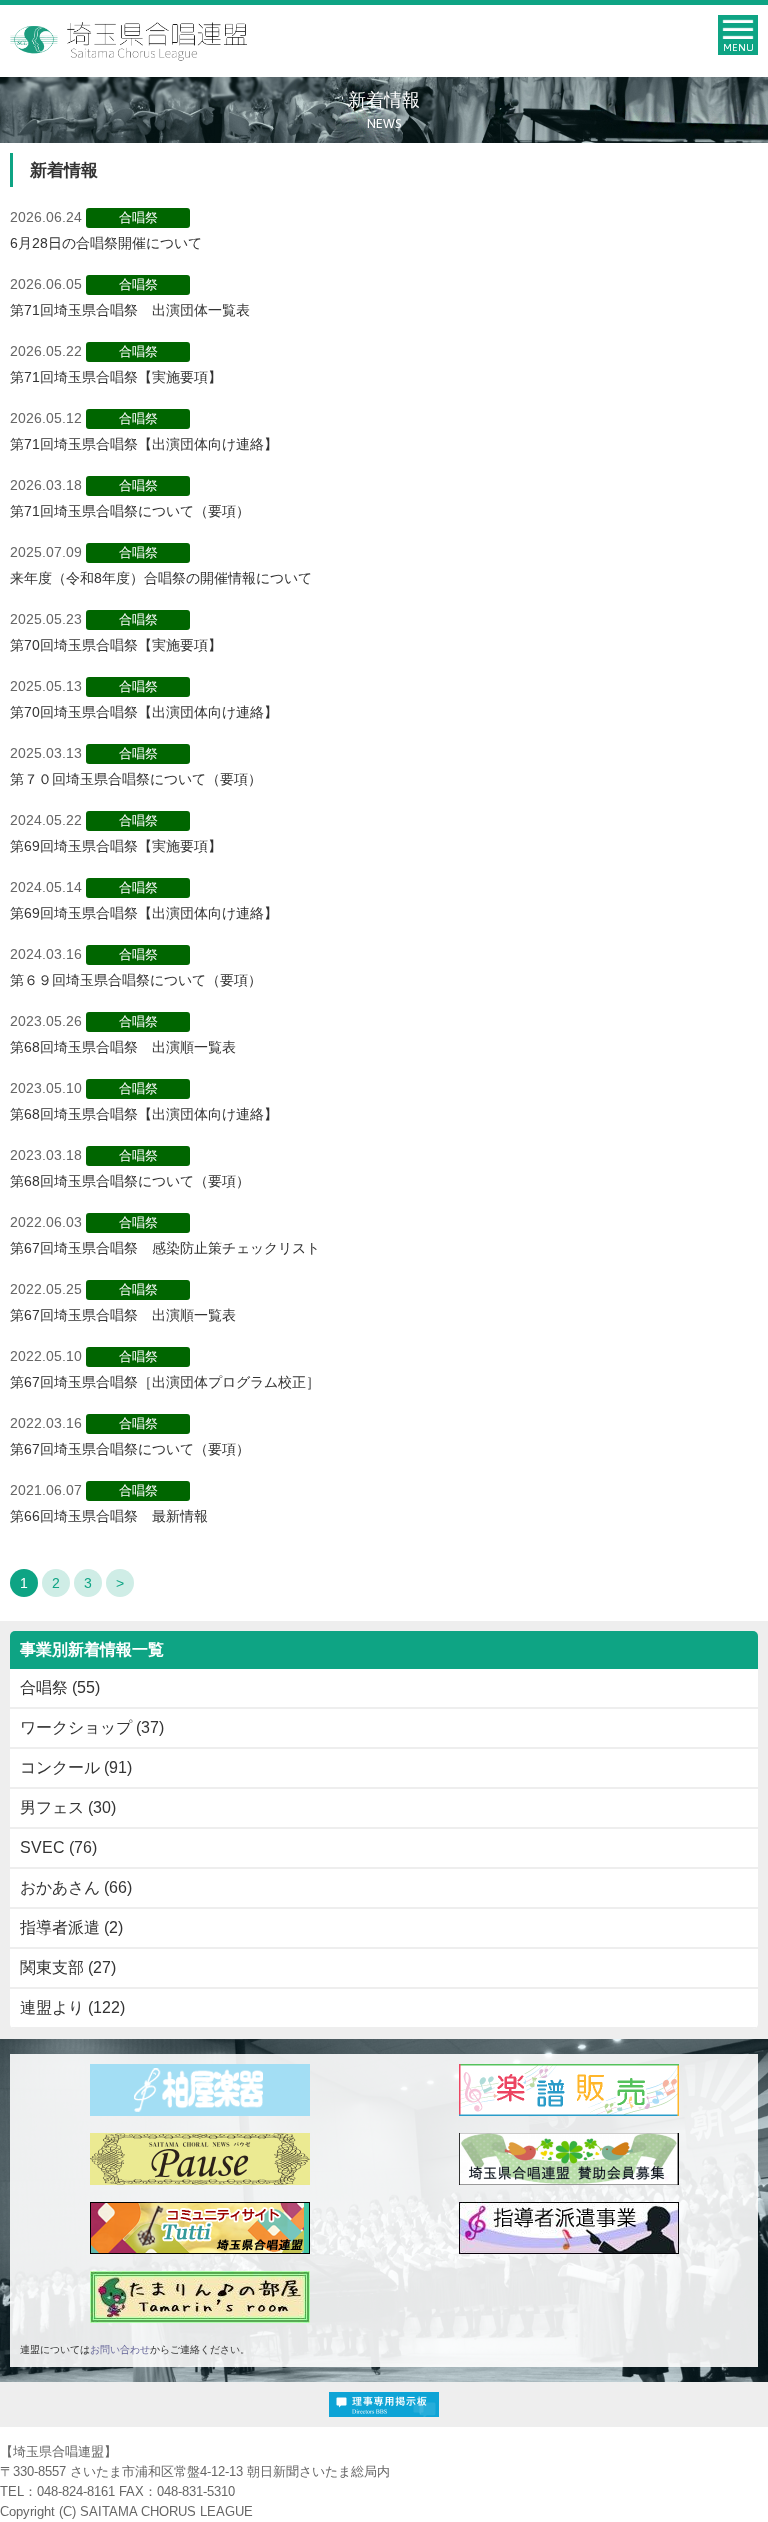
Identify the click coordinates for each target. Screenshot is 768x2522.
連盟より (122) (72, 2007)
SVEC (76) (58, 1847)
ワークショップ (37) (92, 1727)
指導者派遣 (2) (71, 1927)
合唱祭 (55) (60, 1687)
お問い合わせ (120, 2349)
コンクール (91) (76, 1767)
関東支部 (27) (68, 1967)
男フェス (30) (68, 1807)
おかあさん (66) (76, 1887)
